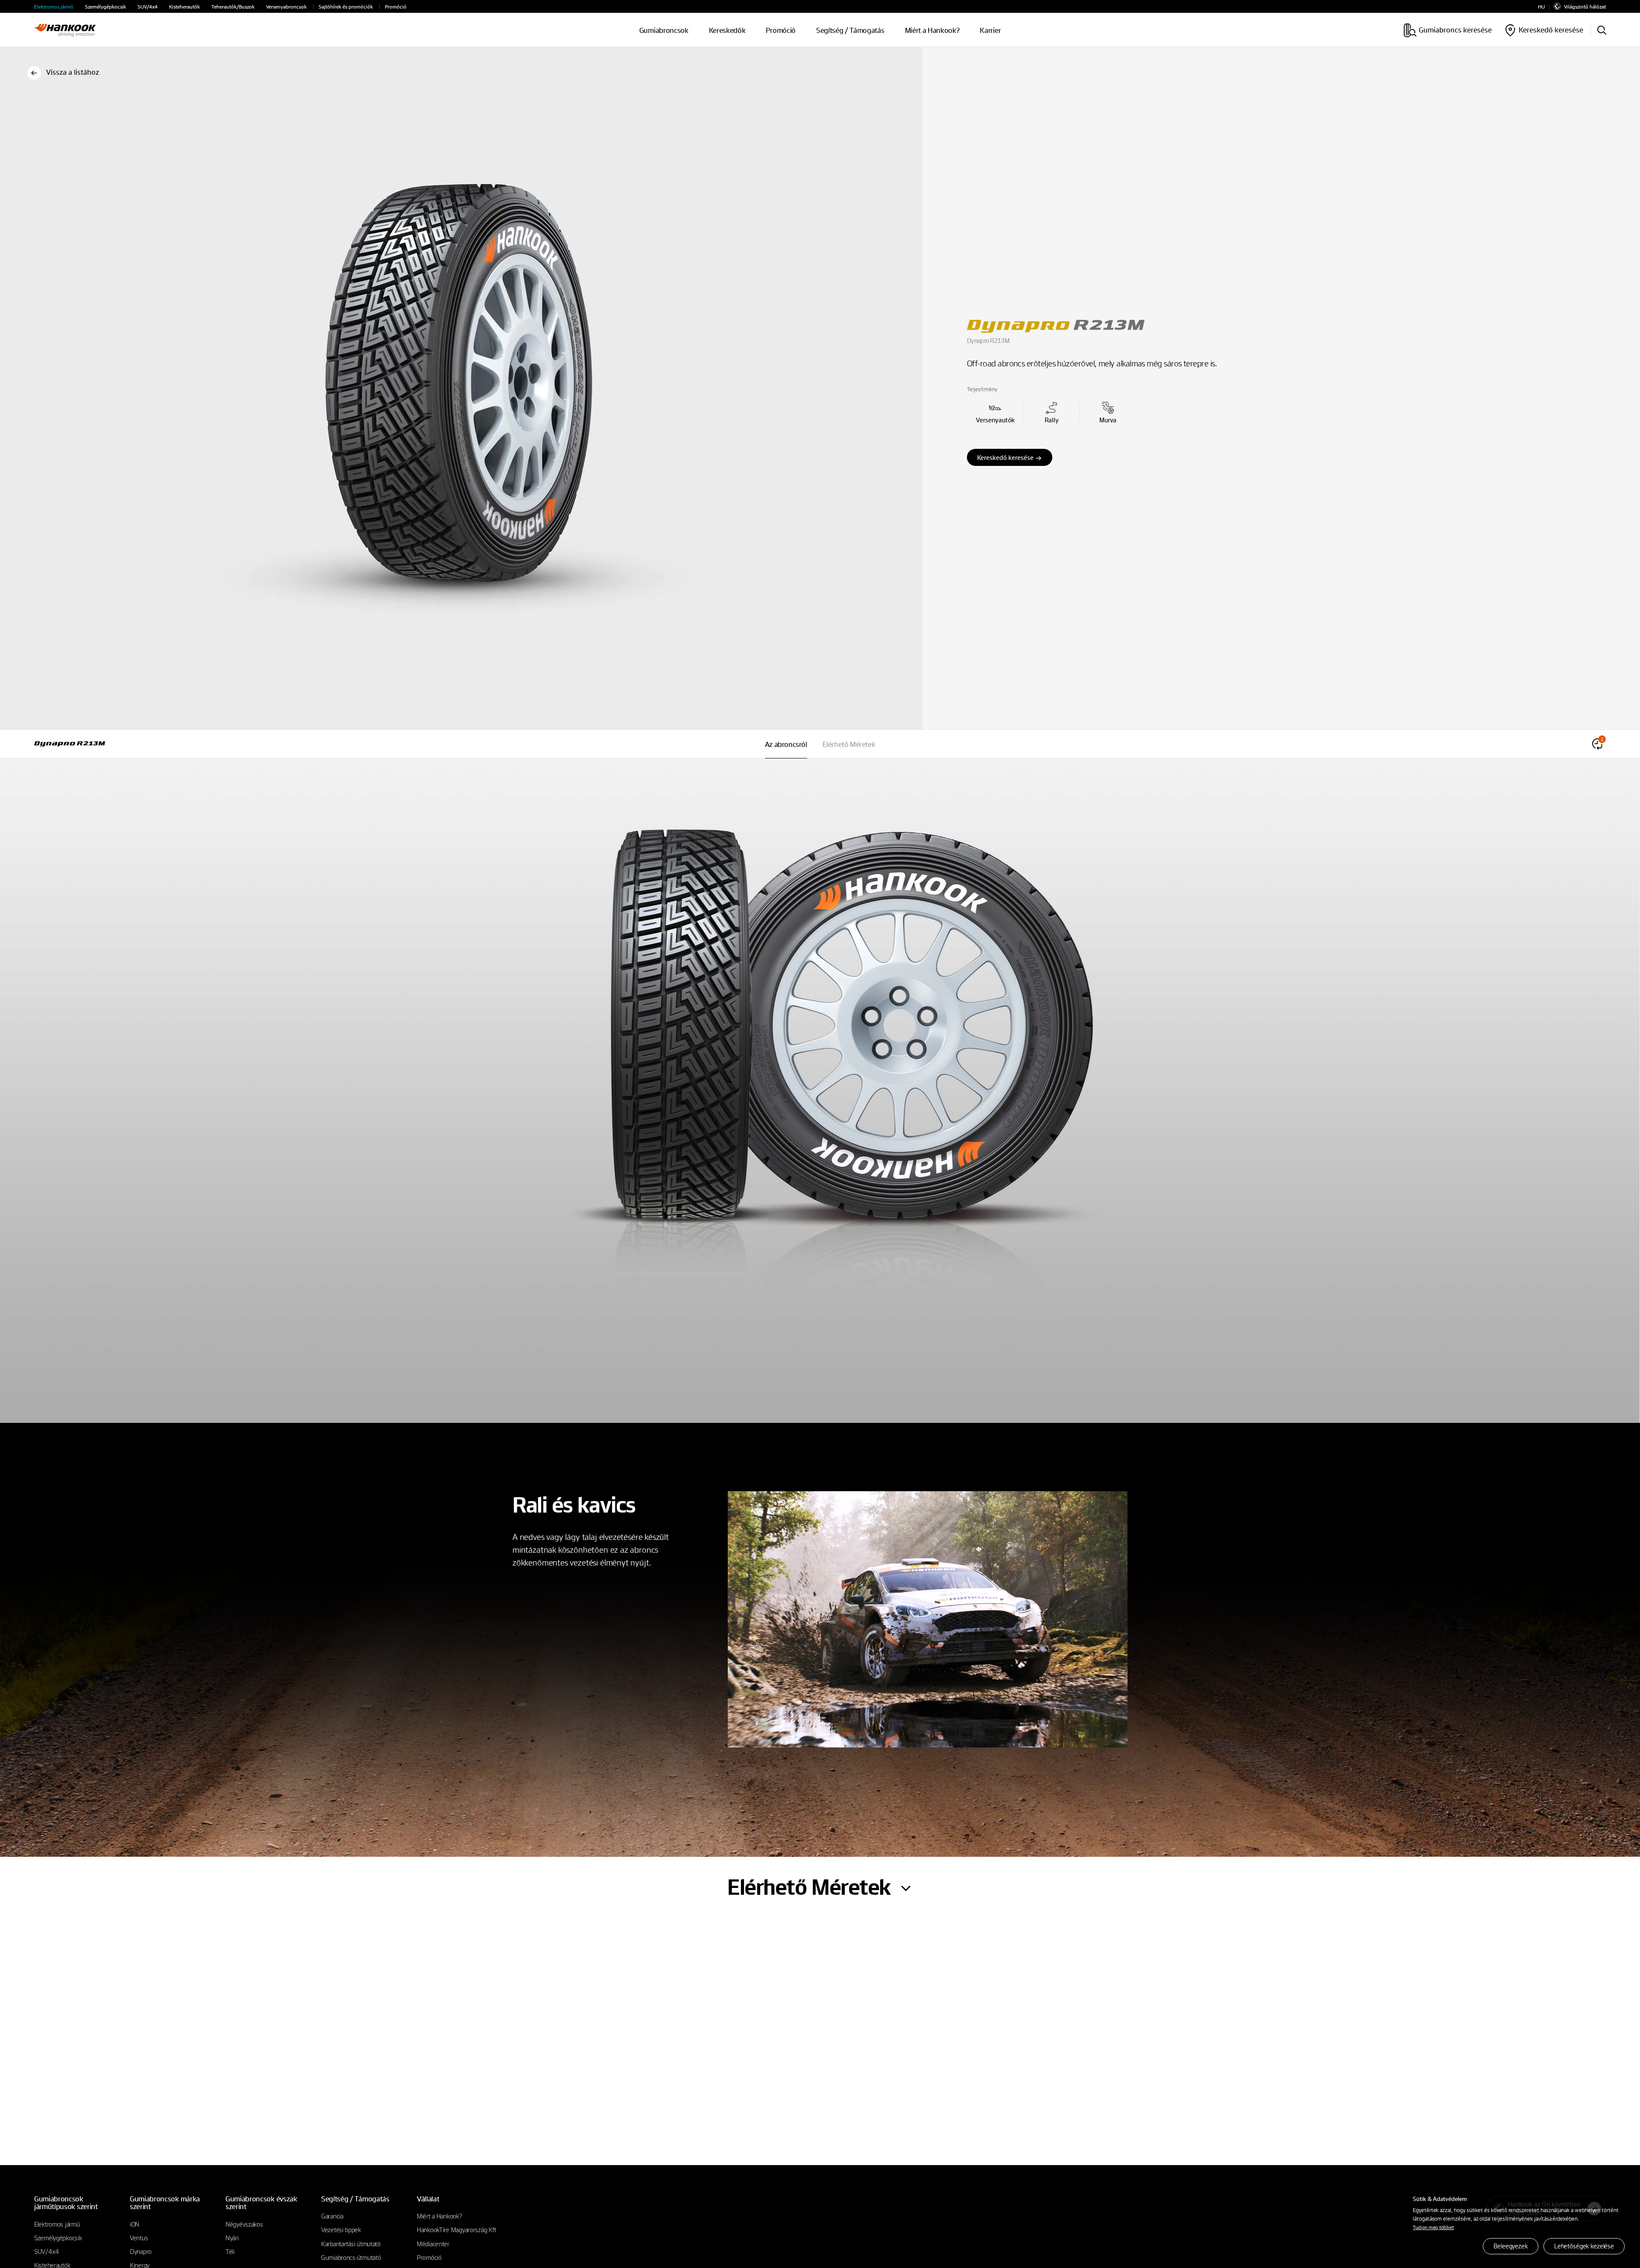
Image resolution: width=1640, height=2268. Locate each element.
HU (1541, 7)
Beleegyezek (1510, 2246)
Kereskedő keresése (1005, 457)
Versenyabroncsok (286, 7)
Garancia (332, 2216)
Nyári (232, 2238)
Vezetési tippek (341, 2230)
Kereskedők (727, 30)
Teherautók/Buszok (233, 7)
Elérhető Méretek (849, 744)
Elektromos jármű (54, 7)
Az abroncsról (786, 744)
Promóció (396, 7)
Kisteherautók (184, 7)
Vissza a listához (73, 72)
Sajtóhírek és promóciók (346, 7)
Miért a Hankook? (932, 30)
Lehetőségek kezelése (1584, 2246)
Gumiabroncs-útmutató (351, 2257)
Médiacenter (433, 2244)
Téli (230, 2251)
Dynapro (141, 2251)
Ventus (139, 2238)
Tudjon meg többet (1433, 2227)
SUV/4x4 (148, 7)
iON (135, 2224)
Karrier (990, 30)
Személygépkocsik (105, 7)
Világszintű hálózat (1585, 6)
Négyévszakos (244, 2224)
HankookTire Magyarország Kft (457, 2230)
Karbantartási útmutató (351, 2244)
